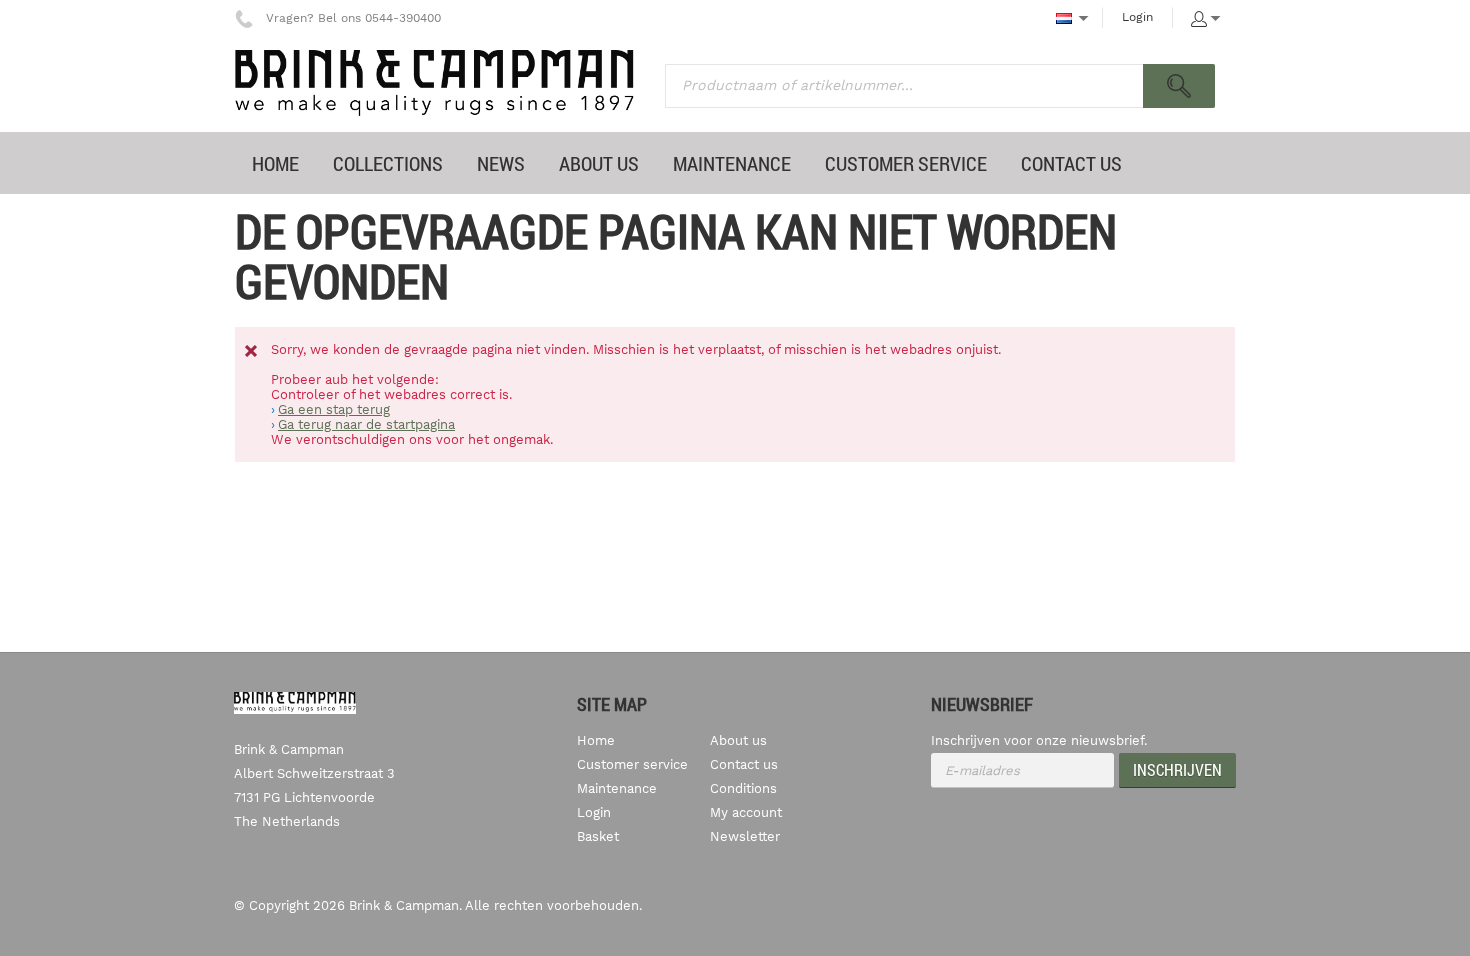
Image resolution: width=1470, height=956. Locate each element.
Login (1137, 17)
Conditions (743, 788)
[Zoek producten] (1179, 86)
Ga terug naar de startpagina (366, 424)
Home (596, 740)
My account (746, 812)
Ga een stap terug (334, 409)
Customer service (632, 764)
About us (738, 740)
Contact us (744, 764)
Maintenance (617, 788)
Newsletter (745, 836)
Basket (598, 836)
